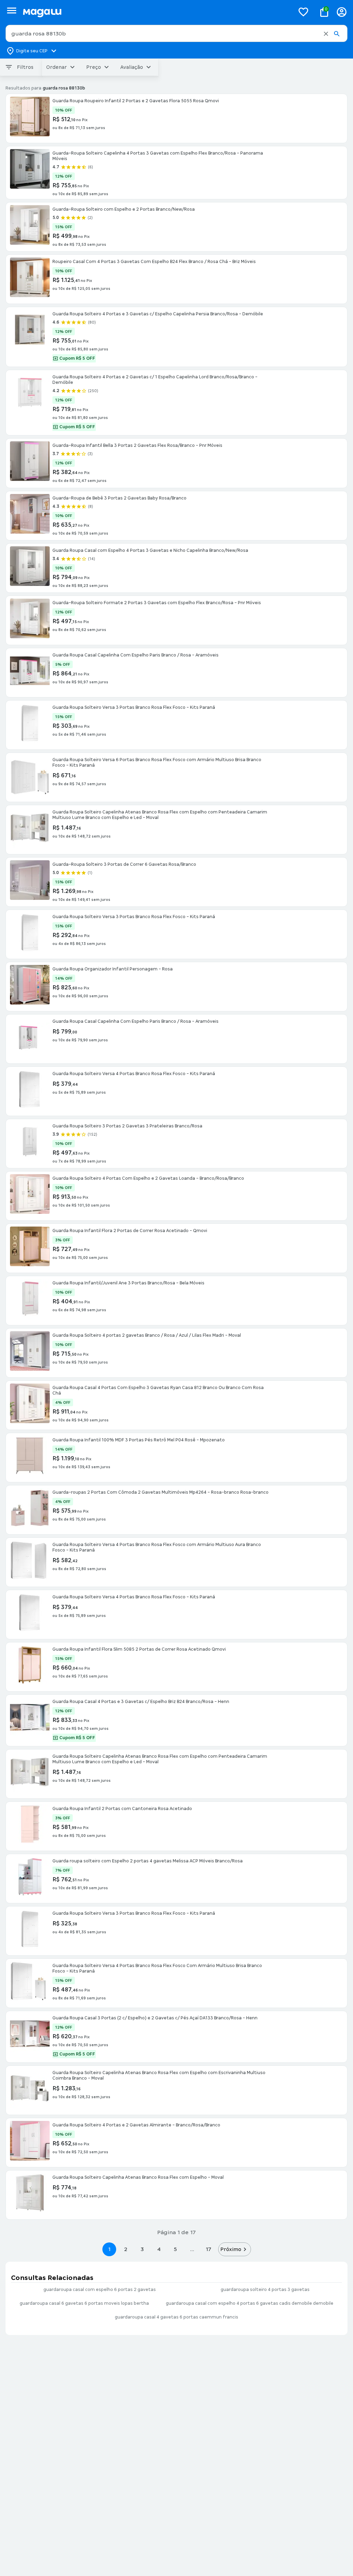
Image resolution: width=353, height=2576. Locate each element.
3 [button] (142, 2249)
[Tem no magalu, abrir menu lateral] (12, 10)
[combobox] (176, 33)
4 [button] (159, 2249)
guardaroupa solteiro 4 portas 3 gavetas (265, 2290)
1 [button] (109, 2249)
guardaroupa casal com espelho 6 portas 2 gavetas (100, 2290)
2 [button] (126, 2249)
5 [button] (175, 2249)
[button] (326, 34)
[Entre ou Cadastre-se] (342, 12)
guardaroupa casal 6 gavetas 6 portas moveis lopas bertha (84, 2303)
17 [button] (208, 2249)
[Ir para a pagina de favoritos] (303, 12)
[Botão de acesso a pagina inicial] (156, 12)
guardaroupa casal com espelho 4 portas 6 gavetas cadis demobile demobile (250, 2303)
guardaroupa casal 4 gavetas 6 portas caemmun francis (176, 2317)
